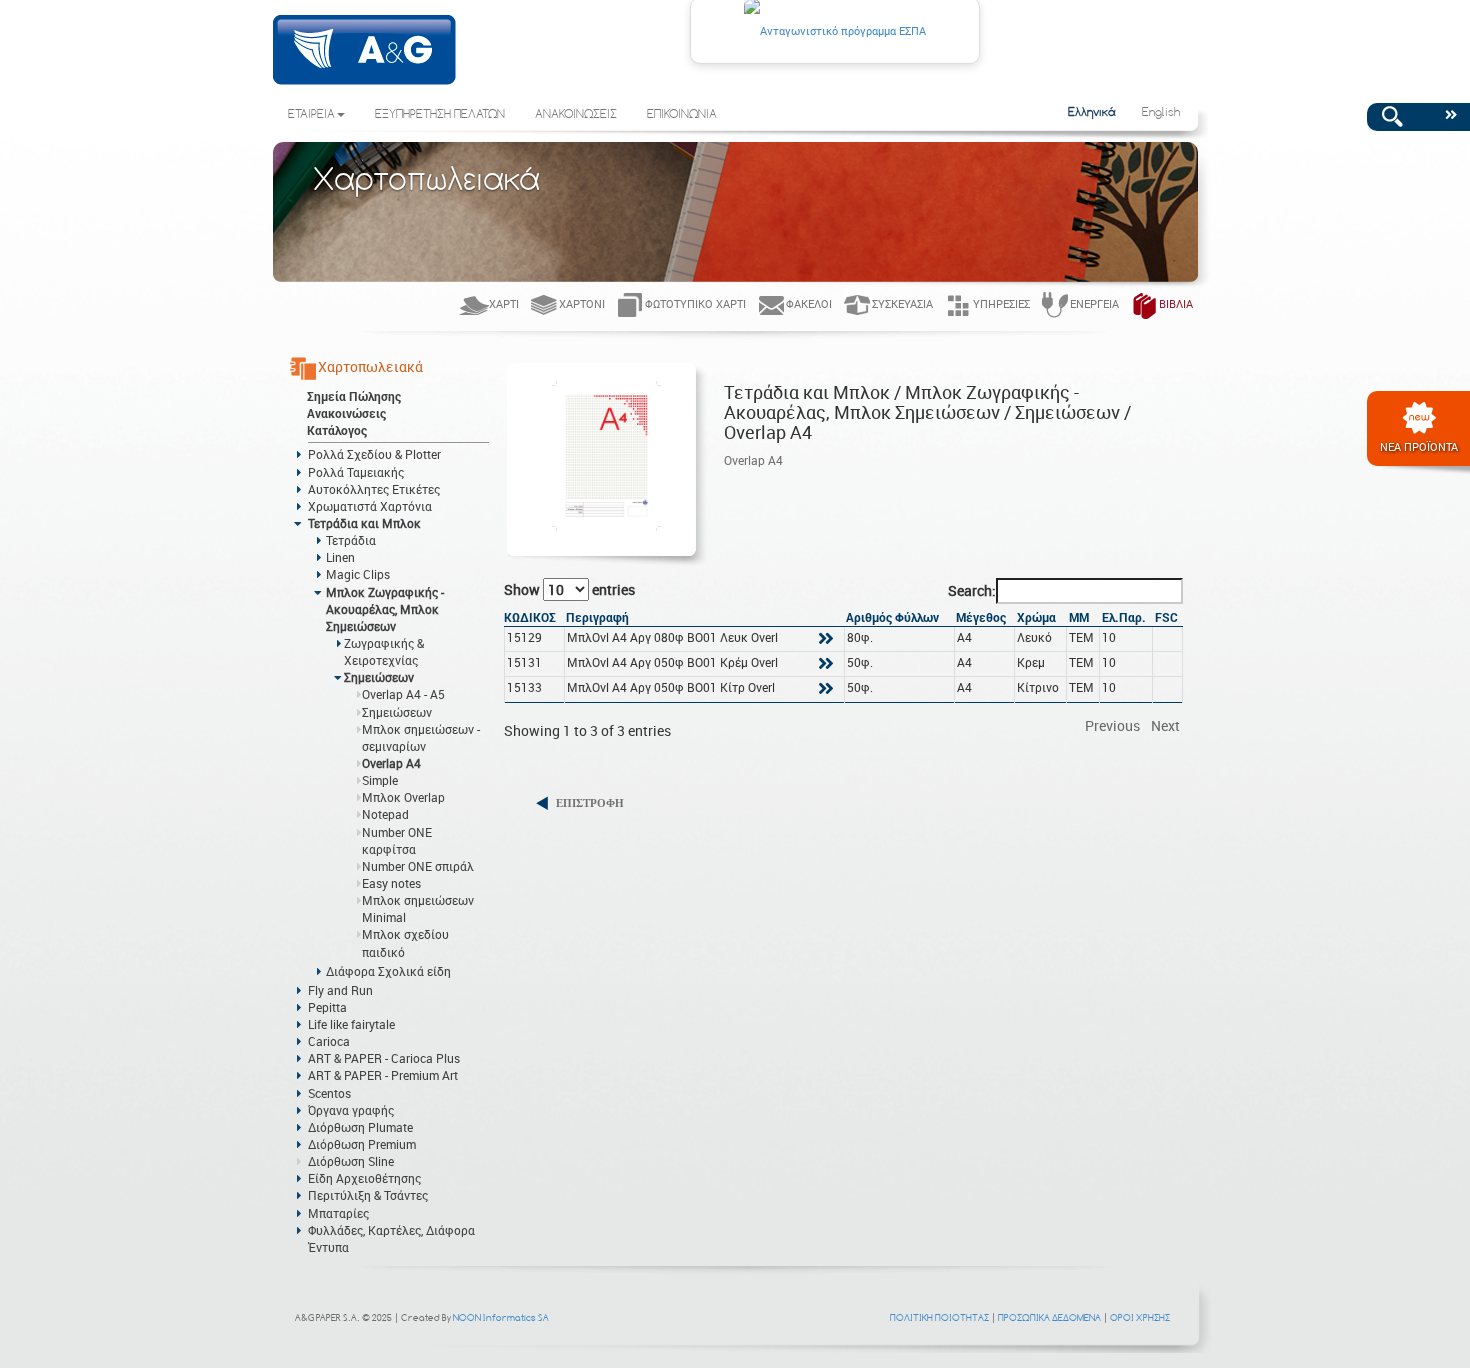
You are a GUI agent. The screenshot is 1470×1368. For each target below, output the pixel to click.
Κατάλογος (337, 430)
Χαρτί (504, 303)
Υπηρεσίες (1001, 303)
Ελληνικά (1092, 113)
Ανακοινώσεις (346, 413)
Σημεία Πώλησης (354, 396)
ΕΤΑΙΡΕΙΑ (311, 115)
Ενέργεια (1094, 303)
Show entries (569, 589)
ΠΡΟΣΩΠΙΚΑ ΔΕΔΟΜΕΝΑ (1049, 1317)
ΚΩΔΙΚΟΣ (530, 617)
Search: (972, 590)
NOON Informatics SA (501, 1317)
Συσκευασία (902, 303)
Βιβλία (1176, 303)
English (1161, 113)
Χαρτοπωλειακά (370, 366)
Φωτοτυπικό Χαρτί (695, 303)
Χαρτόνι (582, 303)
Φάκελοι (809, 303)
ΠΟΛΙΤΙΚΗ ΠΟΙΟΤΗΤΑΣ (939, 1317)
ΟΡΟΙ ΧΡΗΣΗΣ (1140, 1317)
